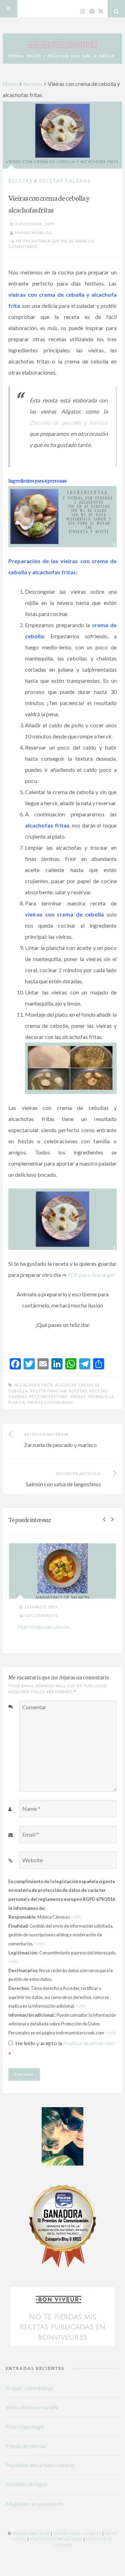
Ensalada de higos (27, 2484)
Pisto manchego (25, 2426)
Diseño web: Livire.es (77, 2533)
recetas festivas (48, 1396)
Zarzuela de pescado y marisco (69, 422)
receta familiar (48, 1391)
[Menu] (9, 9)
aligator (66, 1385)
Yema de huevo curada (32, 2407)
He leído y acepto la (62, 2049)
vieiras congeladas (50, 1402)
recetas (78, 1391)
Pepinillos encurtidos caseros (40, 2465)
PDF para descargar (91, 1275)
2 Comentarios (81, 1620)
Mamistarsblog (34, 233)
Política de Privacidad (56, 2539)
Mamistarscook (31, 2533)
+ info (76, 1917)
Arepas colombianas (30, 2388)
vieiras (78, 1396)
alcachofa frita (34, 1385)
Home (10, 84)
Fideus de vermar (26, 2446)
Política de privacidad (89, 2043)
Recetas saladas (65, 181)
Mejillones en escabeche (35, 2503)
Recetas (33, 84)
